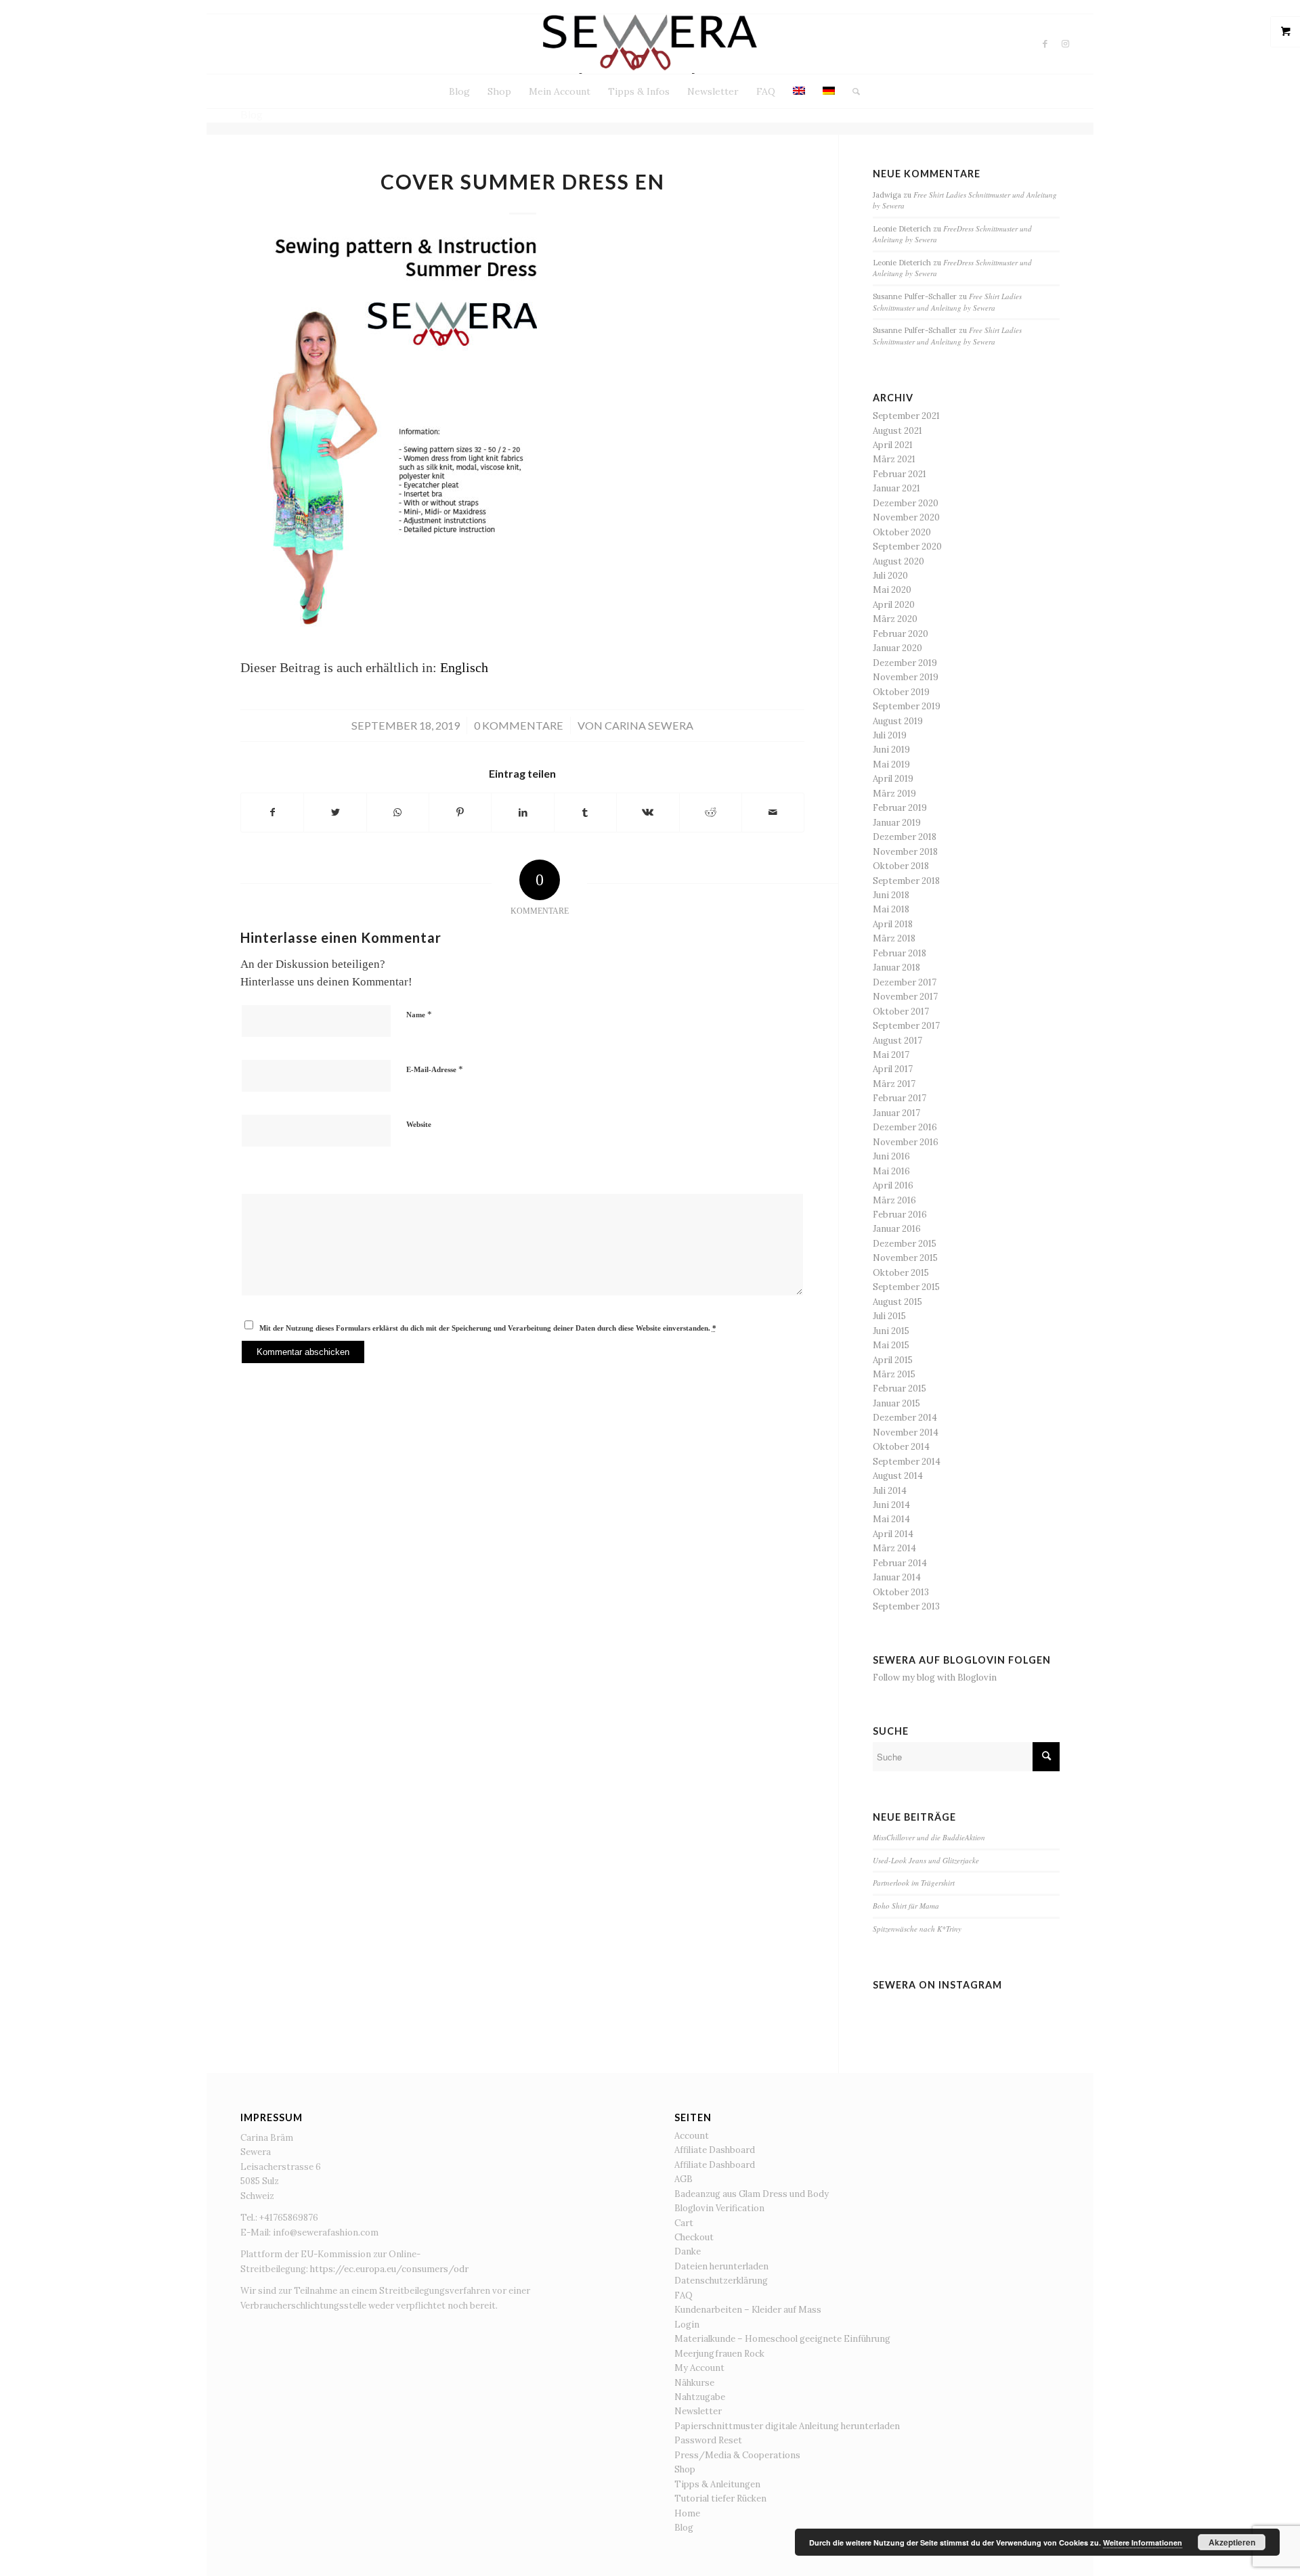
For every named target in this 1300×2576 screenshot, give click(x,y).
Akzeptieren (1232, 2542)
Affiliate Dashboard (715, 2150)
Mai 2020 (892, 590)
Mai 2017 (891, 1055)
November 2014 (906, 1433)
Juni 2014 (891, 1505)
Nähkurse (694, 2383)
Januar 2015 (896, 1403)
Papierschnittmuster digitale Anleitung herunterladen (787, 2426)
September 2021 (906, 416)
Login (687, 2325)
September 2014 (907, 1462)
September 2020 (907, 547)
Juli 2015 (889, 1316)
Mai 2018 (891, 909)
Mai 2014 (891, 1519)
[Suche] (852, 91)
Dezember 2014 (905, 1418)
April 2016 (893, 1185)
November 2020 (906, 517)
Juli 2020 (890, 576)
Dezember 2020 (906, 503)
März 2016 (894, 1200)
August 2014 (898, 1476)
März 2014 (894, 1548)
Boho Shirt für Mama (906, 1906)
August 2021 (897, 431)
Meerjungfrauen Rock (719, 2354)
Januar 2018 (896, 968)
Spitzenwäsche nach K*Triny (917, 1929)
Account (692, 2136)
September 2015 (906, 1287)
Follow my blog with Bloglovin (935, 1678)
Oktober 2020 (902, 532)
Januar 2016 (897, 1229)
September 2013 (906, 1606)
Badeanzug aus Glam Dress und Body (752, 2194)
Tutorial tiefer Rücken (720, 2499)
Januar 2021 (896, 488)
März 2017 (894, 1084)
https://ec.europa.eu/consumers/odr (389, 2269)
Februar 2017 (900, 1098)
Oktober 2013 (901, 1592)
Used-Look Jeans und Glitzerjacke (926, 1860)
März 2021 (894, 459)
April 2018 (893, 924)
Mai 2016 (891, 1171)
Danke (688, 2251)
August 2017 (897, 1041)
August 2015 (897, 1302)
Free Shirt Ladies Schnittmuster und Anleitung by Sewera (947, 302)
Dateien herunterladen (721, 2266)
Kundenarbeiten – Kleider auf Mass (748, 2310)
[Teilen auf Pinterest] (460, 813)
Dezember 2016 (905, 1127)
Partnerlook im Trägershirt (914, 1883)
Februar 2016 (900, 1215)
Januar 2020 (897, 648)
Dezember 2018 (905, 837)
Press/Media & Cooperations (737, 2455)
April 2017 (893, 1069)
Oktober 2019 (901, 692)
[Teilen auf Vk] (648, 813)
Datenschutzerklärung (721, 2281)
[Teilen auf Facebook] (272, 813)
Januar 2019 (897, 823)
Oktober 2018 (901, 866)
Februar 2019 (900, 808)
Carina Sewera (649, 725)
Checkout (694, 2237)
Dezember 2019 (905, 663)
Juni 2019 (891, 750)
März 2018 (894, 938)
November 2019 (906, 677)
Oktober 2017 (901, 1012)
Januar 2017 (896, 1113)
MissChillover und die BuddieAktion (929, 1837)
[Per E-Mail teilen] (773, 813)
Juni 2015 (891, 1331)
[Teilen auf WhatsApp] (398, 813)
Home (687, 2513)
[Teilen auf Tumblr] (585, 813)
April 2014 (893, 1534)
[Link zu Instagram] (1066, 44)
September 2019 (907, 706)
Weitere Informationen (1143, 2542)
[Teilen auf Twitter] (335, 813)
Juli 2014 (890, 1491)
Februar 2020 (901, 634)
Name (419, 1014)
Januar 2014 (897, 1577)
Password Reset (708, 2440)
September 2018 (906, 881)
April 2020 (894, 605)
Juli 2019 (890, 735)
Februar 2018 (900, 953)
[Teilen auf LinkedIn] (522, 813)
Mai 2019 (891, 764)
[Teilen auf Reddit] (711, 813)
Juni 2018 (891, 895)
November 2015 (905, 1258)
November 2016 (906, 1142)
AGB (684, 2179)
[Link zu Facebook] (1045, 44)
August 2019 (898, 721)
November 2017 (905, 997)
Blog (684, 2528)
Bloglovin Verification (719, 2208)
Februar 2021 (900, 474)
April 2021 (893, 445)
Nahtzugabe (700, 2397)
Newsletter (698, 2411)
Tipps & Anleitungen (717, 2484)
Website (419, 1124)
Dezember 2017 (905, 982)
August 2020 (898, 561)
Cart (684, 2223)
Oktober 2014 (901, 1447)
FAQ (684, 2295)
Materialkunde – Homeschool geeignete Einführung (782, 2339)
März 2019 (894, 794)
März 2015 (894, 1374)
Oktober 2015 (901, 1273)
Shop (685, 2469)
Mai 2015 (891, 1345)
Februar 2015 (900, 1389)
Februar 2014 (900, 1563)
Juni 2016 (891, 1156)
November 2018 (905, 852)
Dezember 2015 (905, 1244)
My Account (699, 2368)
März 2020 (895, 619)
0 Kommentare (519, 725)
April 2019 (893, 779)
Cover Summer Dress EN (523, 181)
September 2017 (906, 1026)
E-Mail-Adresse (435, 1069)
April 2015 (893, 1360)
